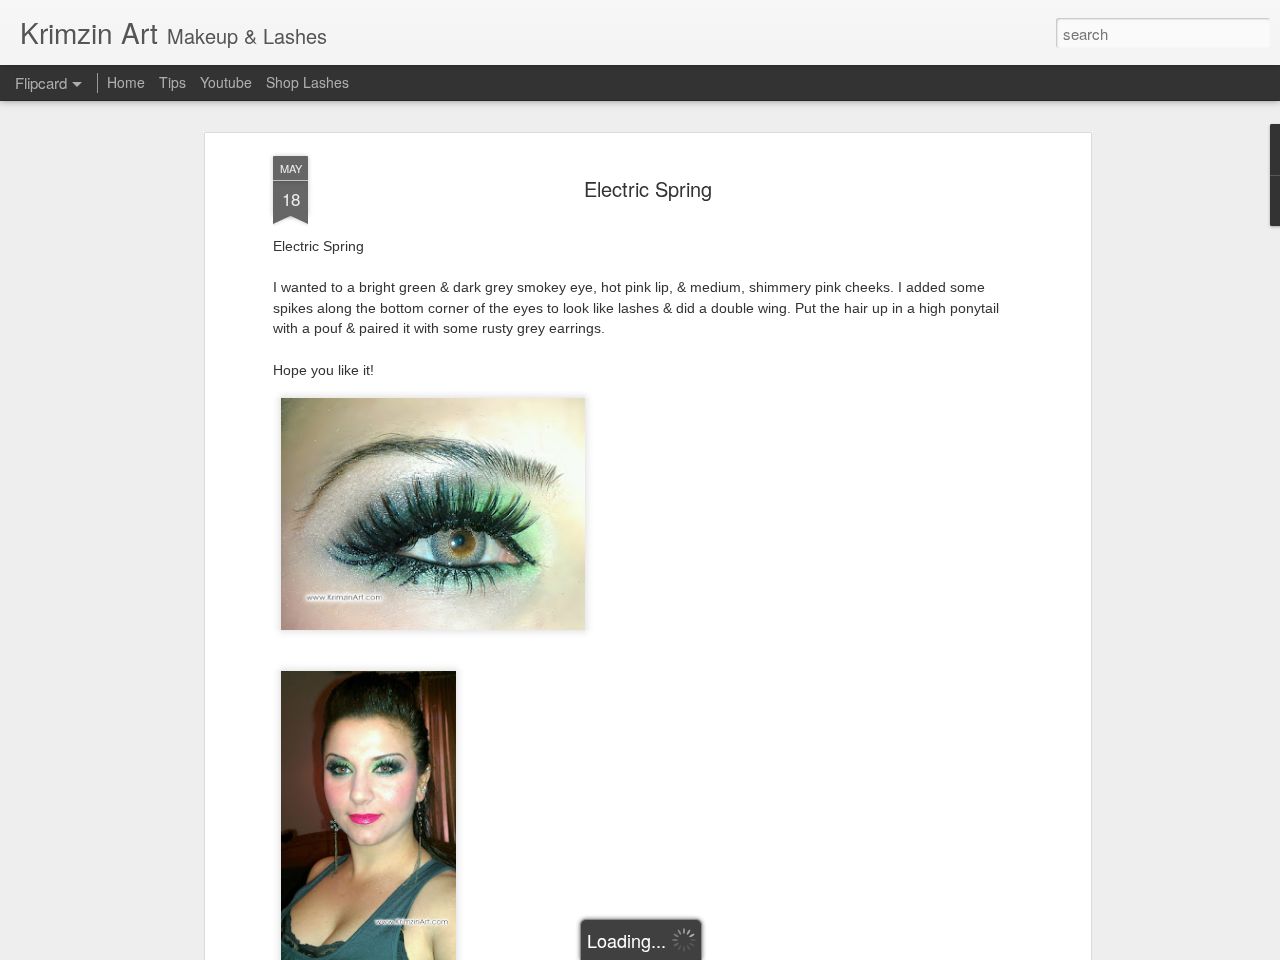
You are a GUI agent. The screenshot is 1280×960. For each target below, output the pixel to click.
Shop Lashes (307, 82)
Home (126, 82)
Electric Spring (648, 188)
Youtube (226, 82)
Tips (172, 82)
